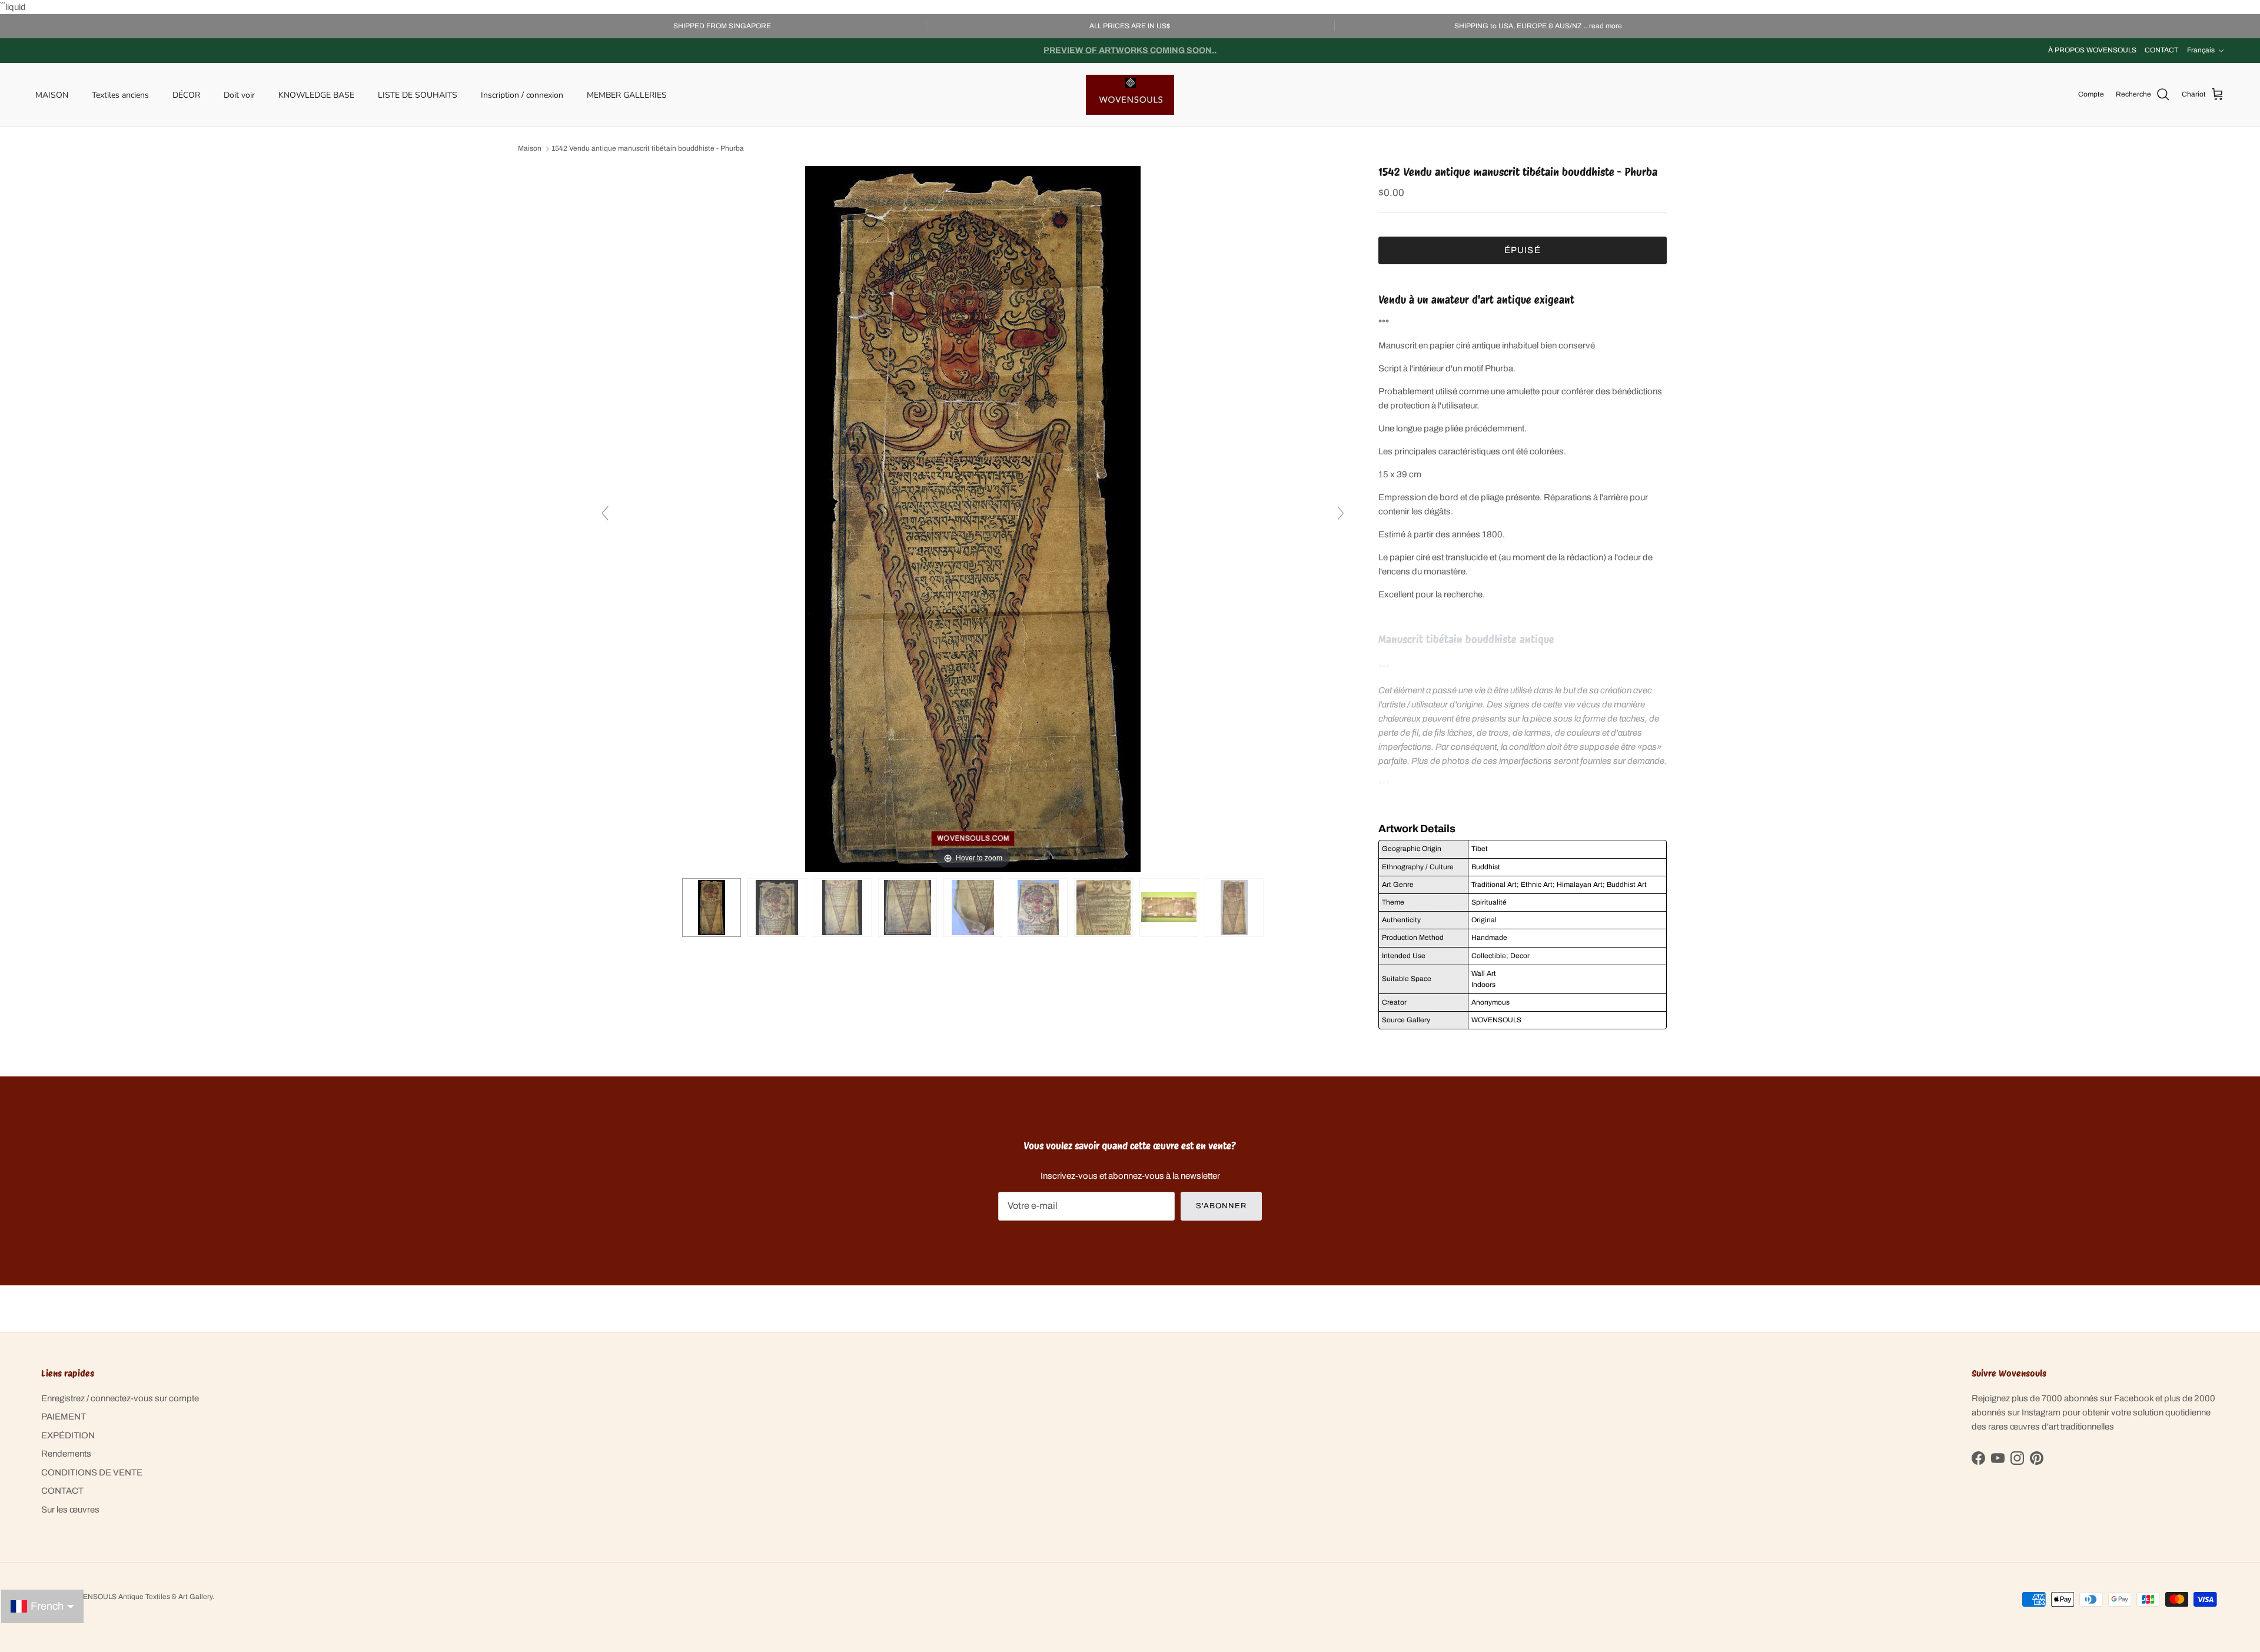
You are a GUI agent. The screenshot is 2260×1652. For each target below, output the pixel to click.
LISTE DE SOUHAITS (418, 94)
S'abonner (1221, 1206)
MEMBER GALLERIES (627, 94)
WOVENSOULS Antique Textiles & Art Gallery (139, 1597)
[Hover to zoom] (973, 518)
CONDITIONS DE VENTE (92, 1472)
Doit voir (239, 94)
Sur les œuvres (70, 1510)
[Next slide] (1341, 513)
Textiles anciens (120, 94)
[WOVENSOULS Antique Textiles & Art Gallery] (1130, 95)
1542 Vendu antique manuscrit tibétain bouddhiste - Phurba (648, 149)
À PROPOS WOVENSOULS (2092, 50)
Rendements (66, 1454)
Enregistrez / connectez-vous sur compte (120, 1398)
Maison (530, 149)
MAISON (52, 94)
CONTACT (2161, 50)
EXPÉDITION (68, 1435)
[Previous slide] (605, 513)
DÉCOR (186, 94)
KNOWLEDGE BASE (316, 94)
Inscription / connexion (522, 94)
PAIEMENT (64, 1417)
